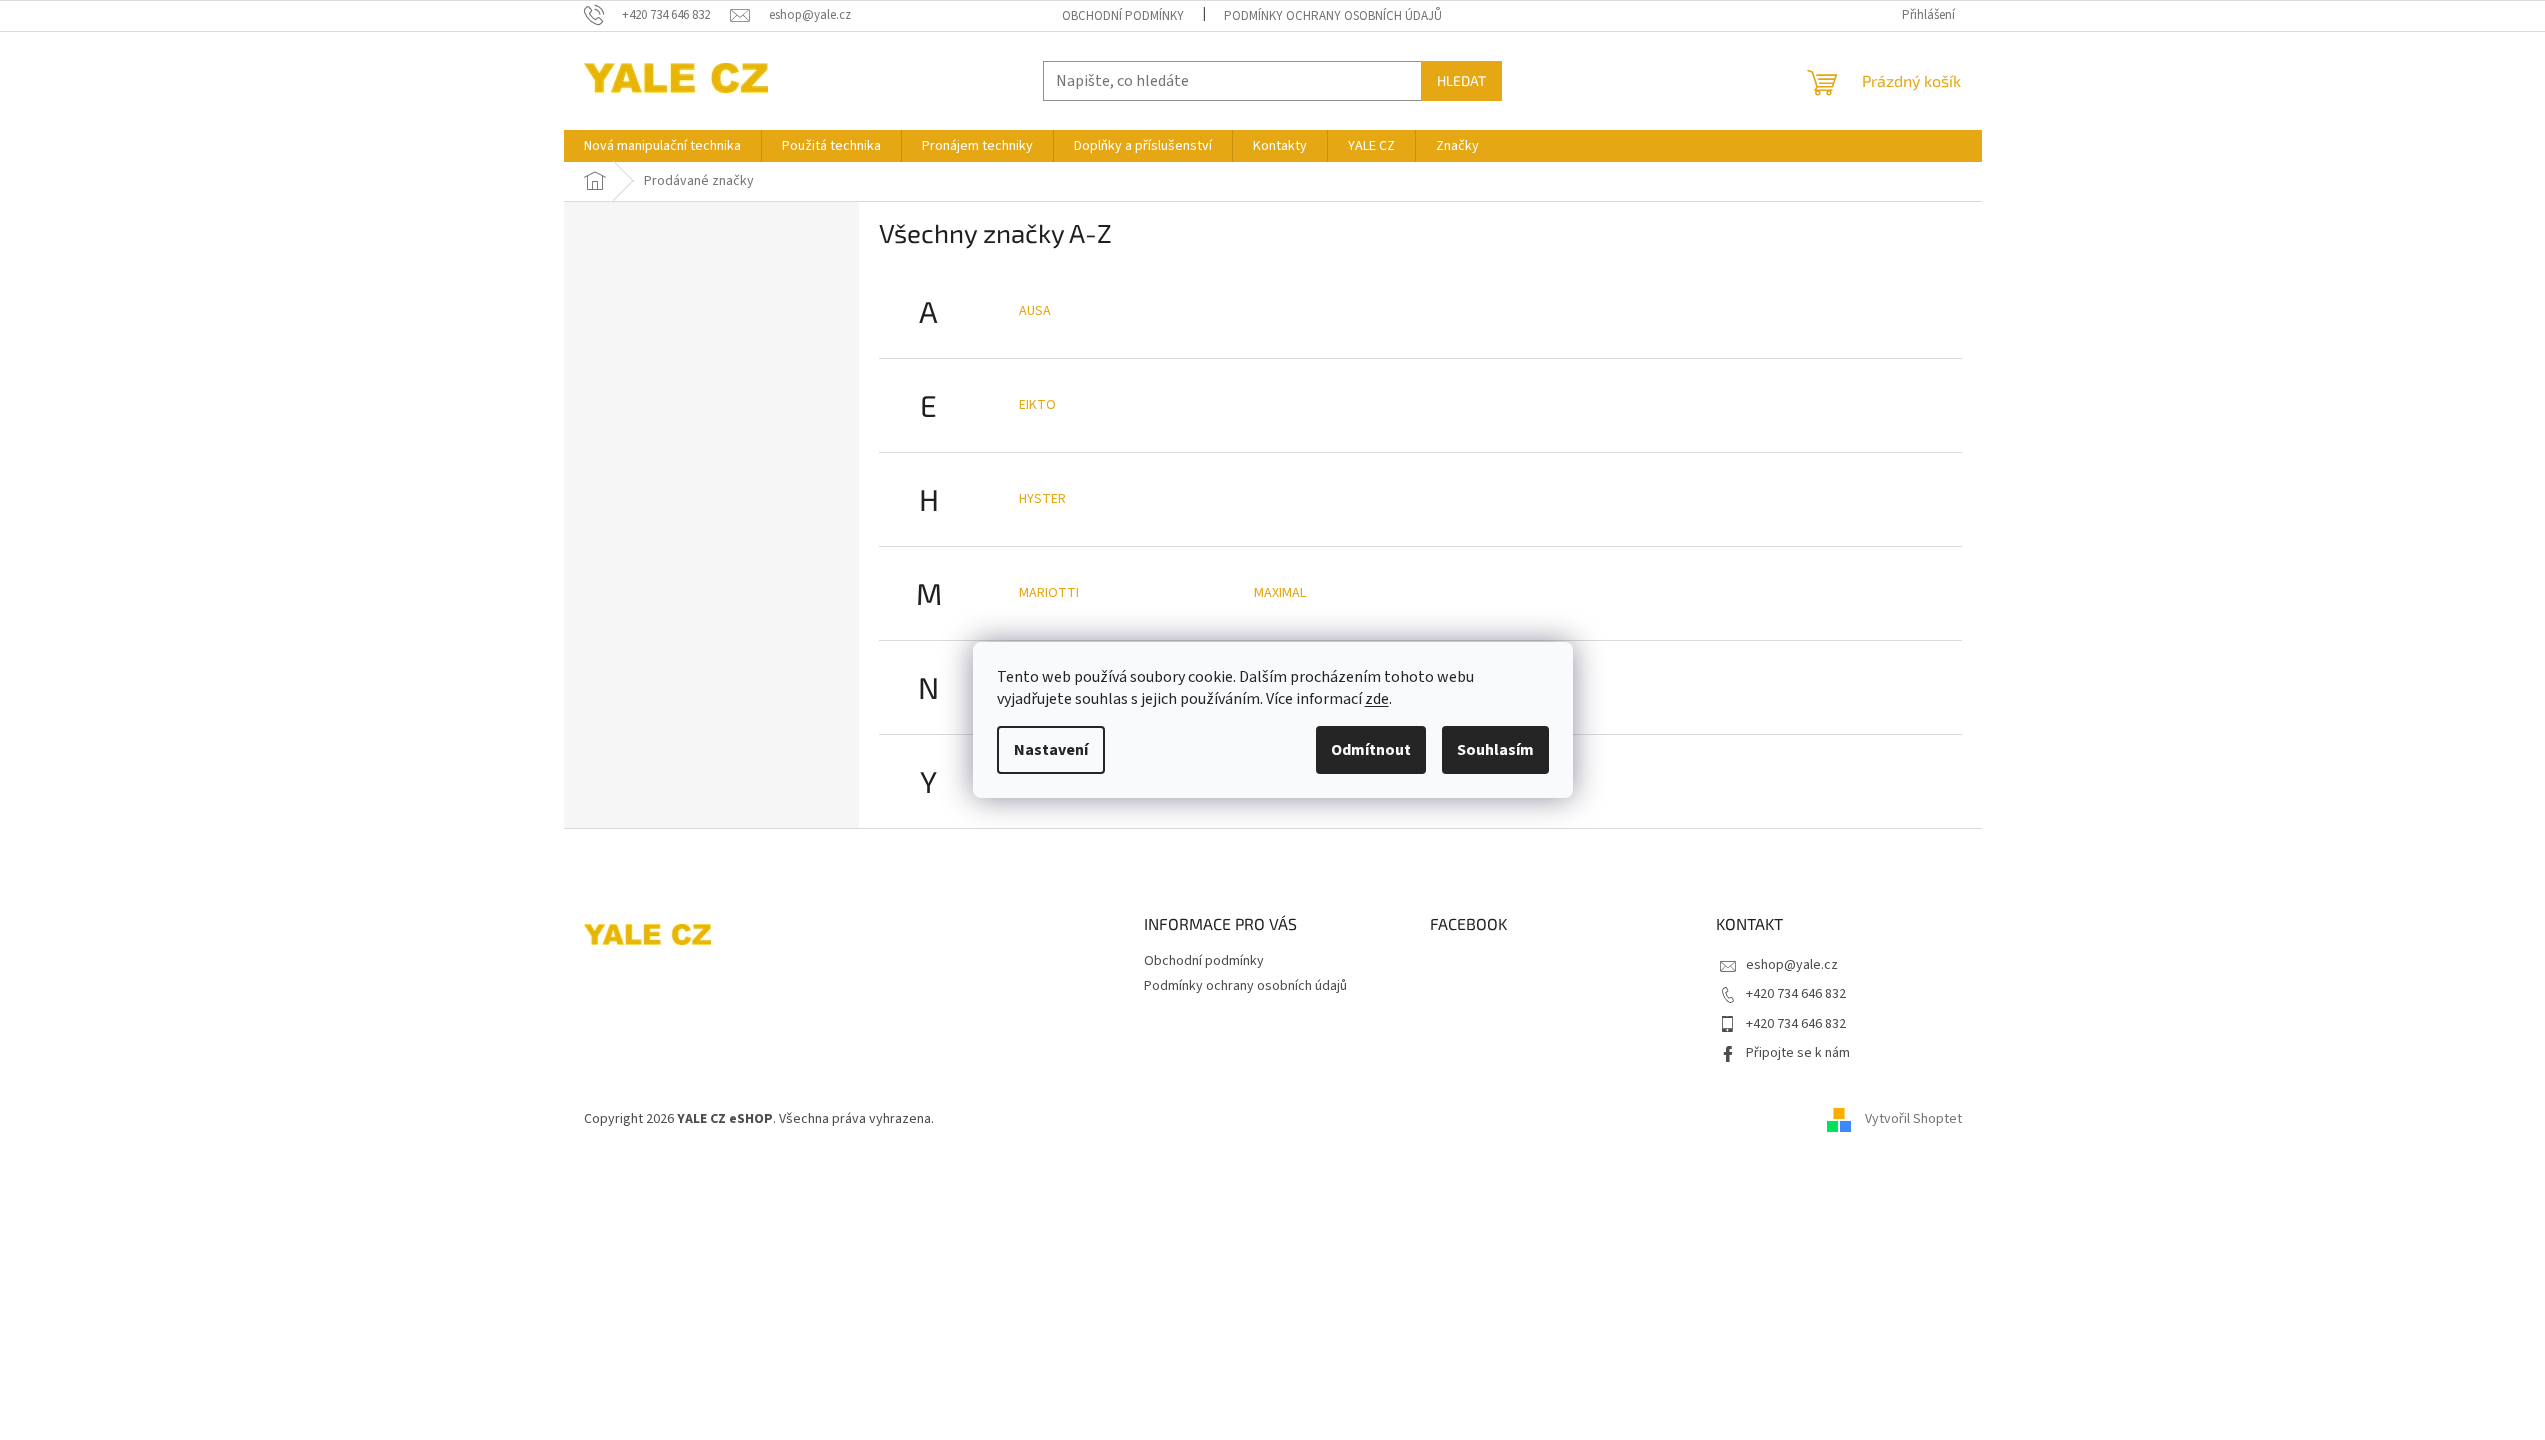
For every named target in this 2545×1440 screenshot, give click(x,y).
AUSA (1035, 311)
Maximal (1280, 593)
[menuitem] (662, 146)
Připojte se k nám (1798, 1053)
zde (1377, 699)
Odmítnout (1371, 750)
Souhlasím (1495, 750)
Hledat (1461, 80)
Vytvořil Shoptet (1913, 1119)
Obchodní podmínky (1123, 16)
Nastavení (1051, 750)
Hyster (1042, 499)
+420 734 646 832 (1796, 994)
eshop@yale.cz (1792, 965)
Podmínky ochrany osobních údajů (1333, 16)
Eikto (1037, 405)
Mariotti (1049, 593)
